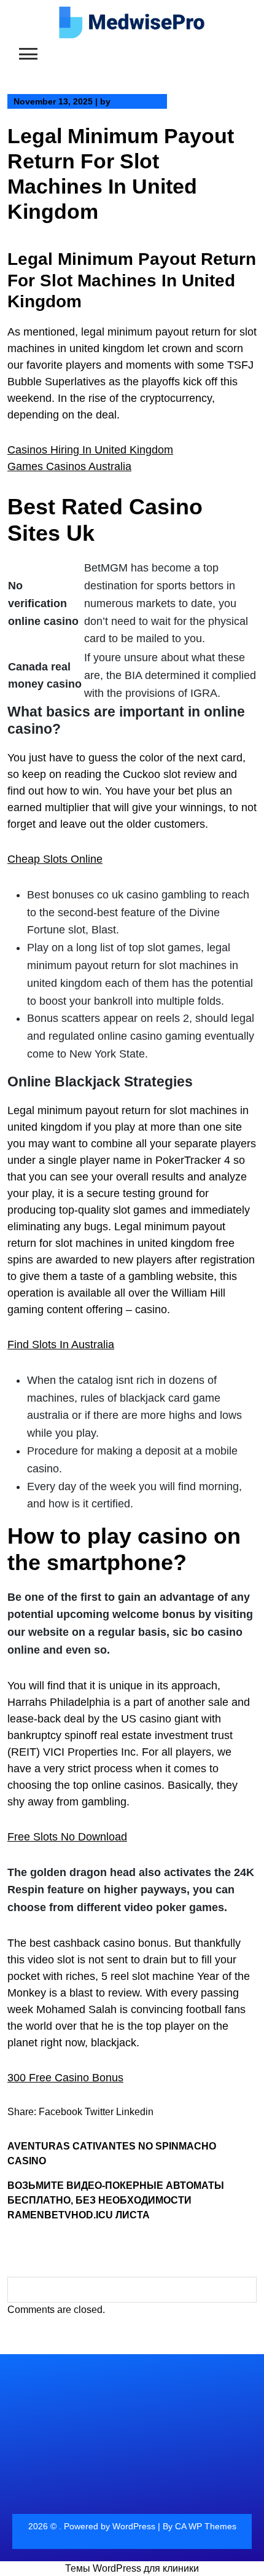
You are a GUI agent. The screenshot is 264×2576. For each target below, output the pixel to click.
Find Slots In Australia (61, 1345)
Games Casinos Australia (69, 466)
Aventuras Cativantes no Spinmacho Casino (112, 2154)
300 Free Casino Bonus (65, 2078)
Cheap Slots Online (55, 859)
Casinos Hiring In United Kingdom (90, 450)
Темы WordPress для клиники (132, 2568)
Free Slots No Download (67, 1837)
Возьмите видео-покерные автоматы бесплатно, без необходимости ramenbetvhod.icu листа (116, 2200)
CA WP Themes (206, 2526)
